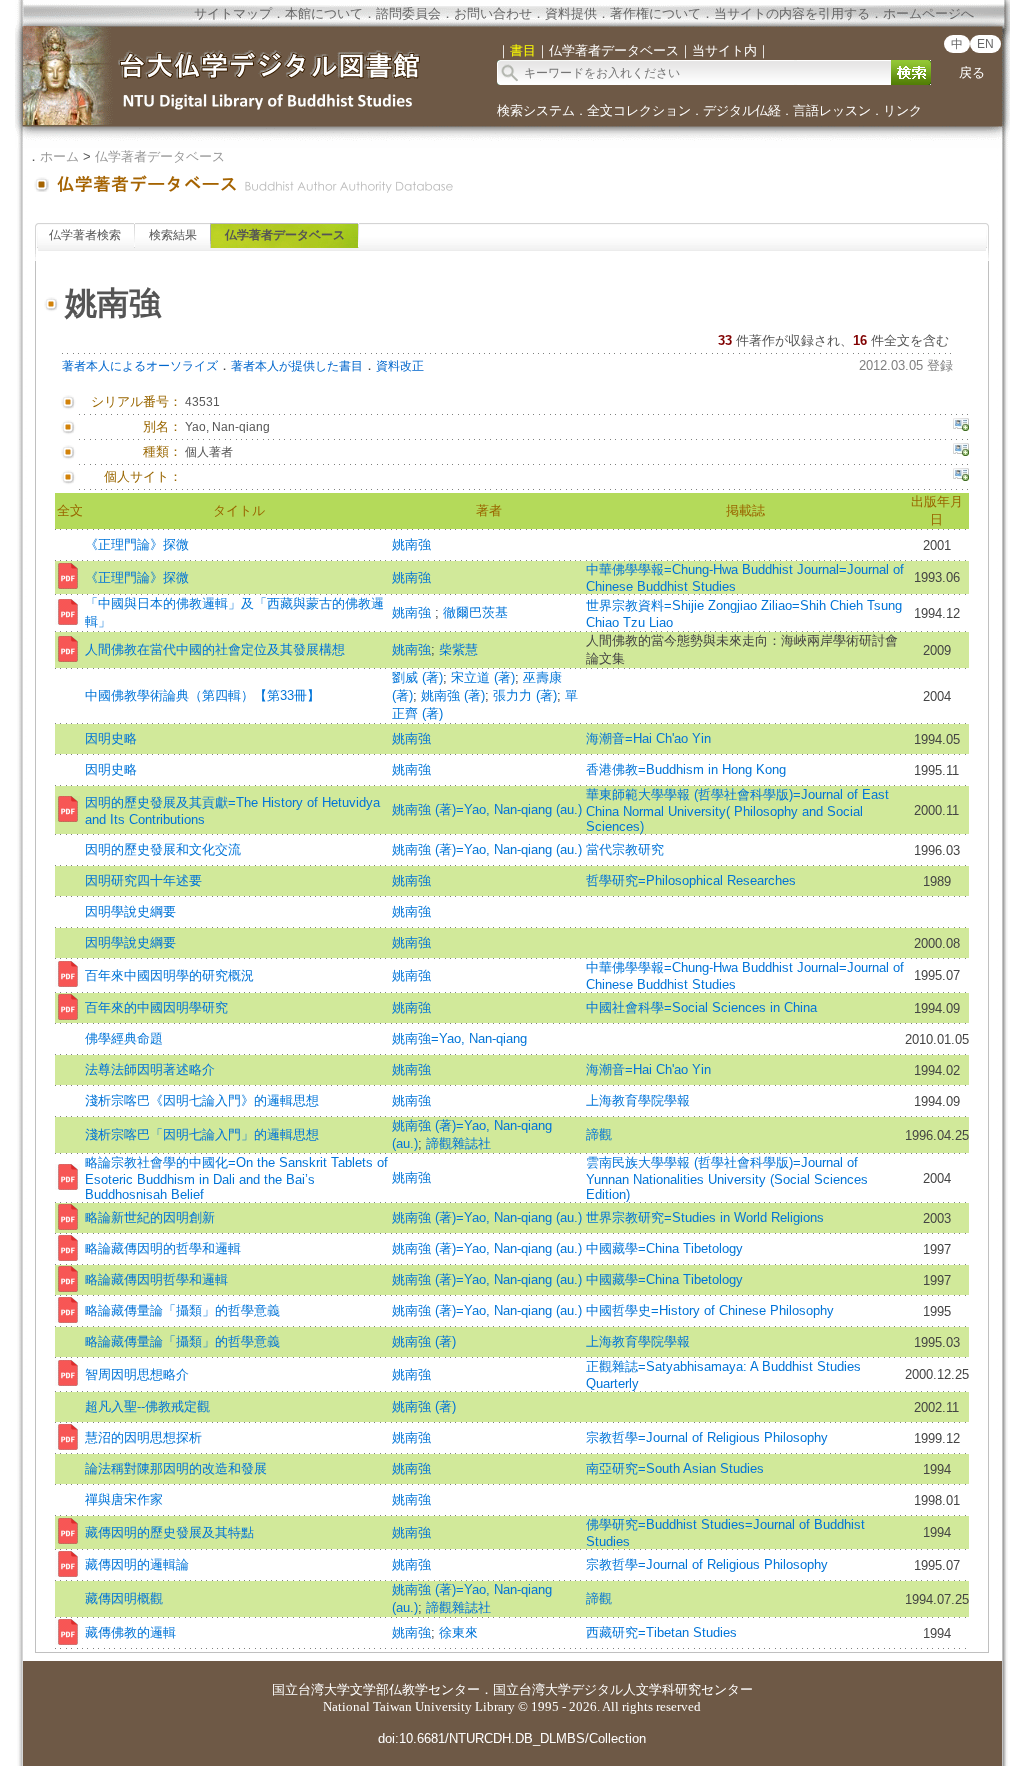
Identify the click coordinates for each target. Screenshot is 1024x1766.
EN (985, 44)
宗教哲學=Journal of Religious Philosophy (713, 1437)
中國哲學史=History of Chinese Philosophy (710, 1310)
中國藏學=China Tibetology (664, 1248)
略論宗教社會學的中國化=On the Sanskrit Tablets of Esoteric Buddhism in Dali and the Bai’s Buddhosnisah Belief (236, 1178)
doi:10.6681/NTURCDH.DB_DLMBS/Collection (512, 1738)
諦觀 (599, 1134)
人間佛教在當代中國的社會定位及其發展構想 (215, 649)
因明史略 (111, 738)
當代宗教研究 (625, 849)
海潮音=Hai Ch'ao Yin (648, 738)
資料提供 (571, 13)
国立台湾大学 (311, 1689)
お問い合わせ (493, 13)
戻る (972, 72)
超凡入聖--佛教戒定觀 (147, 1406)
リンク (902, 110)
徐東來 (458, 1632)
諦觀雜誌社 (458, 1143)
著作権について (655, 13)
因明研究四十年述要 (143, 880)
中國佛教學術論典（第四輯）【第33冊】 (202, 695)
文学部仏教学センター (415, 1689)
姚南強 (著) (453, 695)
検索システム (536, 110)
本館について (324, 13)
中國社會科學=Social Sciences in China (701, 1007)
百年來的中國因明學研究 (156, 1007)
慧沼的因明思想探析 (143, 1437)
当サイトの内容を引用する (792, 13)
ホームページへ (928, 13)
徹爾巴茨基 (475, 612)
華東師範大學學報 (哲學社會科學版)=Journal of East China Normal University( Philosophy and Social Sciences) (737, 810)
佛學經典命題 (124, 1038)
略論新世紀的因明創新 (150, 1217)
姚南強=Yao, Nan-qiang (459, 1038)
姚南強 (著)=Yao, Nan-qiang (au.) (487, 809)
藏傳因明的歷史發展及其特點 (169, 1532)
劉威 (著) (417, 677)
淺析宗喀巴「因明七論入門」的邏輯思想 (202, 1134)
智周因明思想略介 (137, 1374)
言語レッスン (832, 110)
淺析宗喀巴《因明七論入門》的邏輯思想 (202, 1100)
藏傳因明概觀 (124, 1598)
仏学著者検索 (85, 235)
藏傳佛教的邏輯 (130, 1632)
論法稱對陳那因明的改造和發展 (176, 1468)
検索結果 (173, 235)
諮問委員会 (408, 13)
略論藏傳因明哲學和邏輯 (156, 1279)
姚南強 (411, 544)
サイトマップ (233, 13)
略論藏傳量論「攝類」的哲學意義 (182, 1310)
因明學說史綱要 (130, 911)
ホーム (59, 156)
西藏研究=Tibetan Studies (661, 1632)
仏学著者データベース (160, 156)
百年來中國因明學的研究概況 (169, 975)
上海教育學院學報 (638, 1100)
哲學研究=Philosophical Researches (691, 880)
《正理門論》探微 (137, 544)
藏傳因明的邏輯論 (137, 1564)
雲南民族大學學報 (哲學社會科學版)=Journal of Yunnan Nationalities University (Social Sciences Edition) (727, 1178)
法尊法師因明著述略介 (150, 1069)
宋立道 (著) (483, 677)
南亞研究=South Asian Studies (675, 1468)
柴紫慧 (458, 649)
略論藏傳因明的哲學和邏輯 (163, 1248)
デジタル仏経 (742, 110)
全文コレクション (639, 110)
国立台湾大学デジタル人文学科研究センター (623, 1689)
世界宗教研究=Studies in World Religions (705, 1217)
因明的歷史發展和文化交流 (163, 849)
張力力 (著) (525, 695)
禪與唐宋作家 (124, 1499)
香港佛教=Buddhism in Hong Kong (686, 769)
